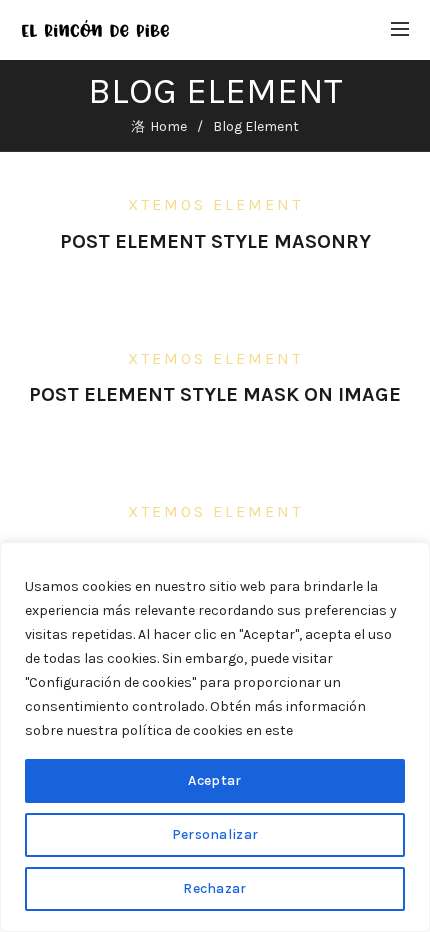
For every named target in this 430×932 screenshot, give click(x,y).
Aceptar (214, 780)
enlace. (318, 730)
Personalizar (215, 834)
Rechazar (214, 888)
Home (168, 126)
